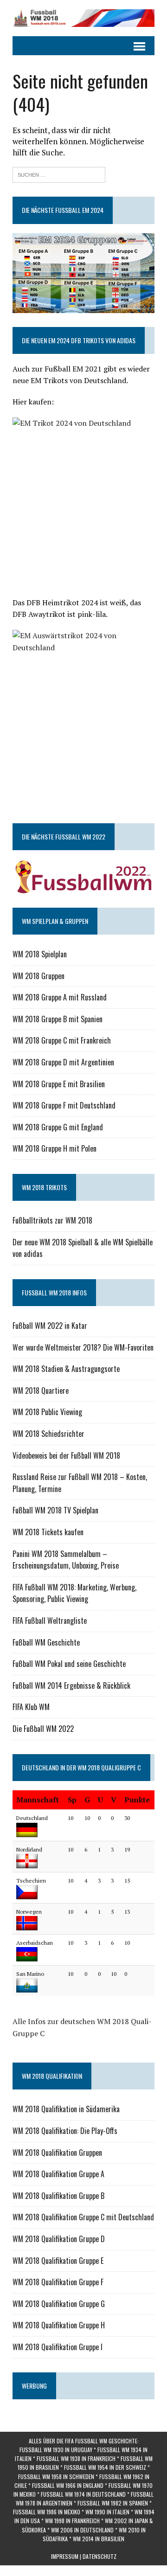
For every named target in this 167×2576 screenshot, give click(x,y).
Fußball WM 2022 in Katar (50, 1326)
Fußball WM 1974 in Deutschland (83, 2494)
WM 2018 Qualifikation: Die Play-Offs (65, 2131)
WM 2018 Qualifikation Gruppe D (59, 2239)
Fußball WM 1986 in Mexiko (47, 2512)
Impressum (65, 2556)
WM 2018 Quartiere (41, 1391)
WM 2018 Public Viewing (47, 1412)
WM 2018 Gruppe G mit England (58, 1127)
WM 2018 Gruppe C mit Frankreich (62, 1040)
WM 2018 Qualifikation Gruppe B (58, 2196)
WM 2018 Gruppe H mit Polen (55, 1148)
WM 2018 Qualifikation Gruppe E (58, 2261)
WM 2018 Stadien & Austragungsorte (66, 1369)
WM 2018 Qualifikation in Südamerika (66, 2109)
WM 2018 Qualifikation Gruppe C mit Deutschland (83, 2217)
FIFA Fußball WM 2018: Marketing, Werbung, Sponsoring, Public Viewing (74, 1593)
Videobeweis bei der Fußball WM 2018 (66, 1455)
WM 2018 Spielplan (40, 954)
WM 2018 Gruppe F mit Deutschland (64, 1105)
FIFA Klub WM (31, 1707)
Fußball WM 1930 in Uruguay (56, 2450)
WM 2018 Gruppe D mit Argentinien (63, 1062)
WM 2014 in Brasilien (99, 2539)
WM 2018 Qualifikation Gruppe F (58, 2282)
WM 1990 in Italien (107, 2512)
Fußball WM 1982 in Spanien (113, 2503)
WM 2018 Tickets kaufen (48, 1532)
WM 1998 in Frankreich (72, 2521)
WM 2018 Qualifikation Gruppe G (59, 2304)
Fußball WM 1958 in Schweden (56, 2477)
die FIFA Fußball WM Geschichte (97, 2441)
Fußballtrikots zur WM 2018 (52, 1220)
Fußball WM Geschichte (46, 1642)
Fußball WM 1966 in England (68, 2485)
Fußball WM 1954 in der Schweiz (105, 2467)
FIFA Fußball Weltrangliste (50, 1621)
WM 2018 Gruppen (39, 976)
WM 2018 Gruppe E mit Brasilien (59, 1084)
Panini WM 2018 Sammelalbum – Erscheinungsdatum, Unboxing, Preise (66, 1560)
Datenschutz (100, 2556)
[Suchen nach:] (59, 174)
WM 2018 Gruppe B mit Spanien (58, 1019)
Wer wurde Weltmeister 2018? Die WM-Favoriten (83, 1347)
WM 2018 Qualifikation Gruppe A (58, 2174)
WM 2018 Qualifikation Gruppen (57, 2153)
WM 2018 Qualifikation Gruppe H (59, 2325)
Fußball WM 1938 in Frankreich (76, 2458)
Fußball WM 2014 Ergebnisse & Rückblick (71, 1685)
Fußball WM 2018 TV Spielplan (55, 1510)
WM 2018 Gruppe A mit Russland (60, 997)
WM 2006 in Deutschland (82, 2530)
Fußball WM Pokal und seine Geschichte (69, 1664)
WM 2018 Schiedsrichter (48, 1434)
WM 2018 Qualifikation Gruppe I (58, 2347)
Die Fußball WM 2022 (43, 1729)
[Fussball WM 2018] (83, 18)
